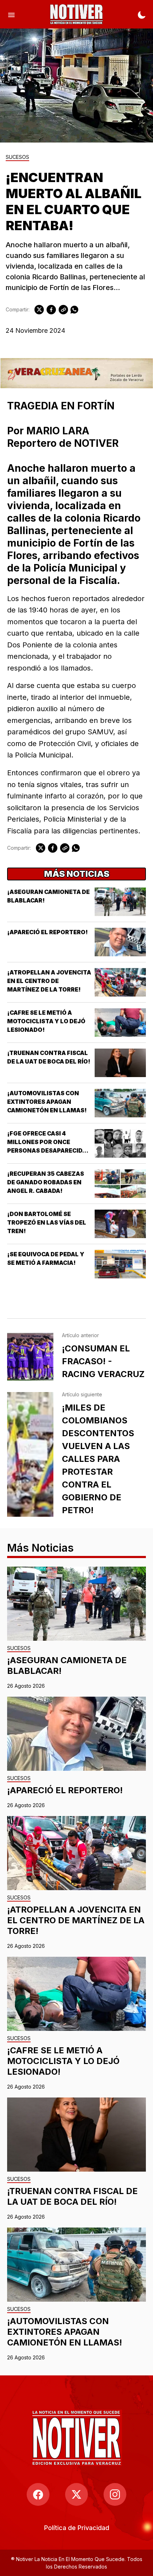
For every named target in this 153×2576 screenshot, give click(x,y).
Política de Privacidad (77, 2528)
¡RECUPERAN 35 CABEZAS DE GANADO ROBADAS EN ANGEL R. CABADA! (46, 1182)
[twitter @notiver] (76, 2494)
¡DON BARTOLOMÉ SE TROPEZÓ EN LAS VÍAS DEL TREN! (47, 1222)
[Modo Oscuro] (142, 14)
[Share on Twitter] (39, 310)
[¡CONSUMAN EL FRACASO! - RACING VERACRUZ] (30, 1357)
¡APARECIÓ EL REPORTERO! (48, 932)
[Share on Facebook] (51, 310)
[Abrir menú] (11, 14)
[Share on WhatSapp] (74, 310)
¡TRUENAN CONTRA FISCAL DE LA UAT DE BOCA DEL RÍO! (72, 2196)
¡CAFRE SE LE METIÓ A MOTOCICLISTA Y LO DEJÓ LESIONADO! (46, 1021)
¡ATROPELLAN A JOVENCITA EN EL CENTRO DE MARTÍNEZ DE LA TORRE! (49, 981)
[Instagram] (115, 2494)
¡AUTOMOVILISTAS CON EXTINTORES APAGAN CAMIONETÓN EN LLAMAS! (47, 1102)
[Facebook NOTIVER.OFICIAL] (38, 2494)
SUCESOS (17, 157)
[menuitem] (77, 2528)
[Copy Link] (63, 310)
